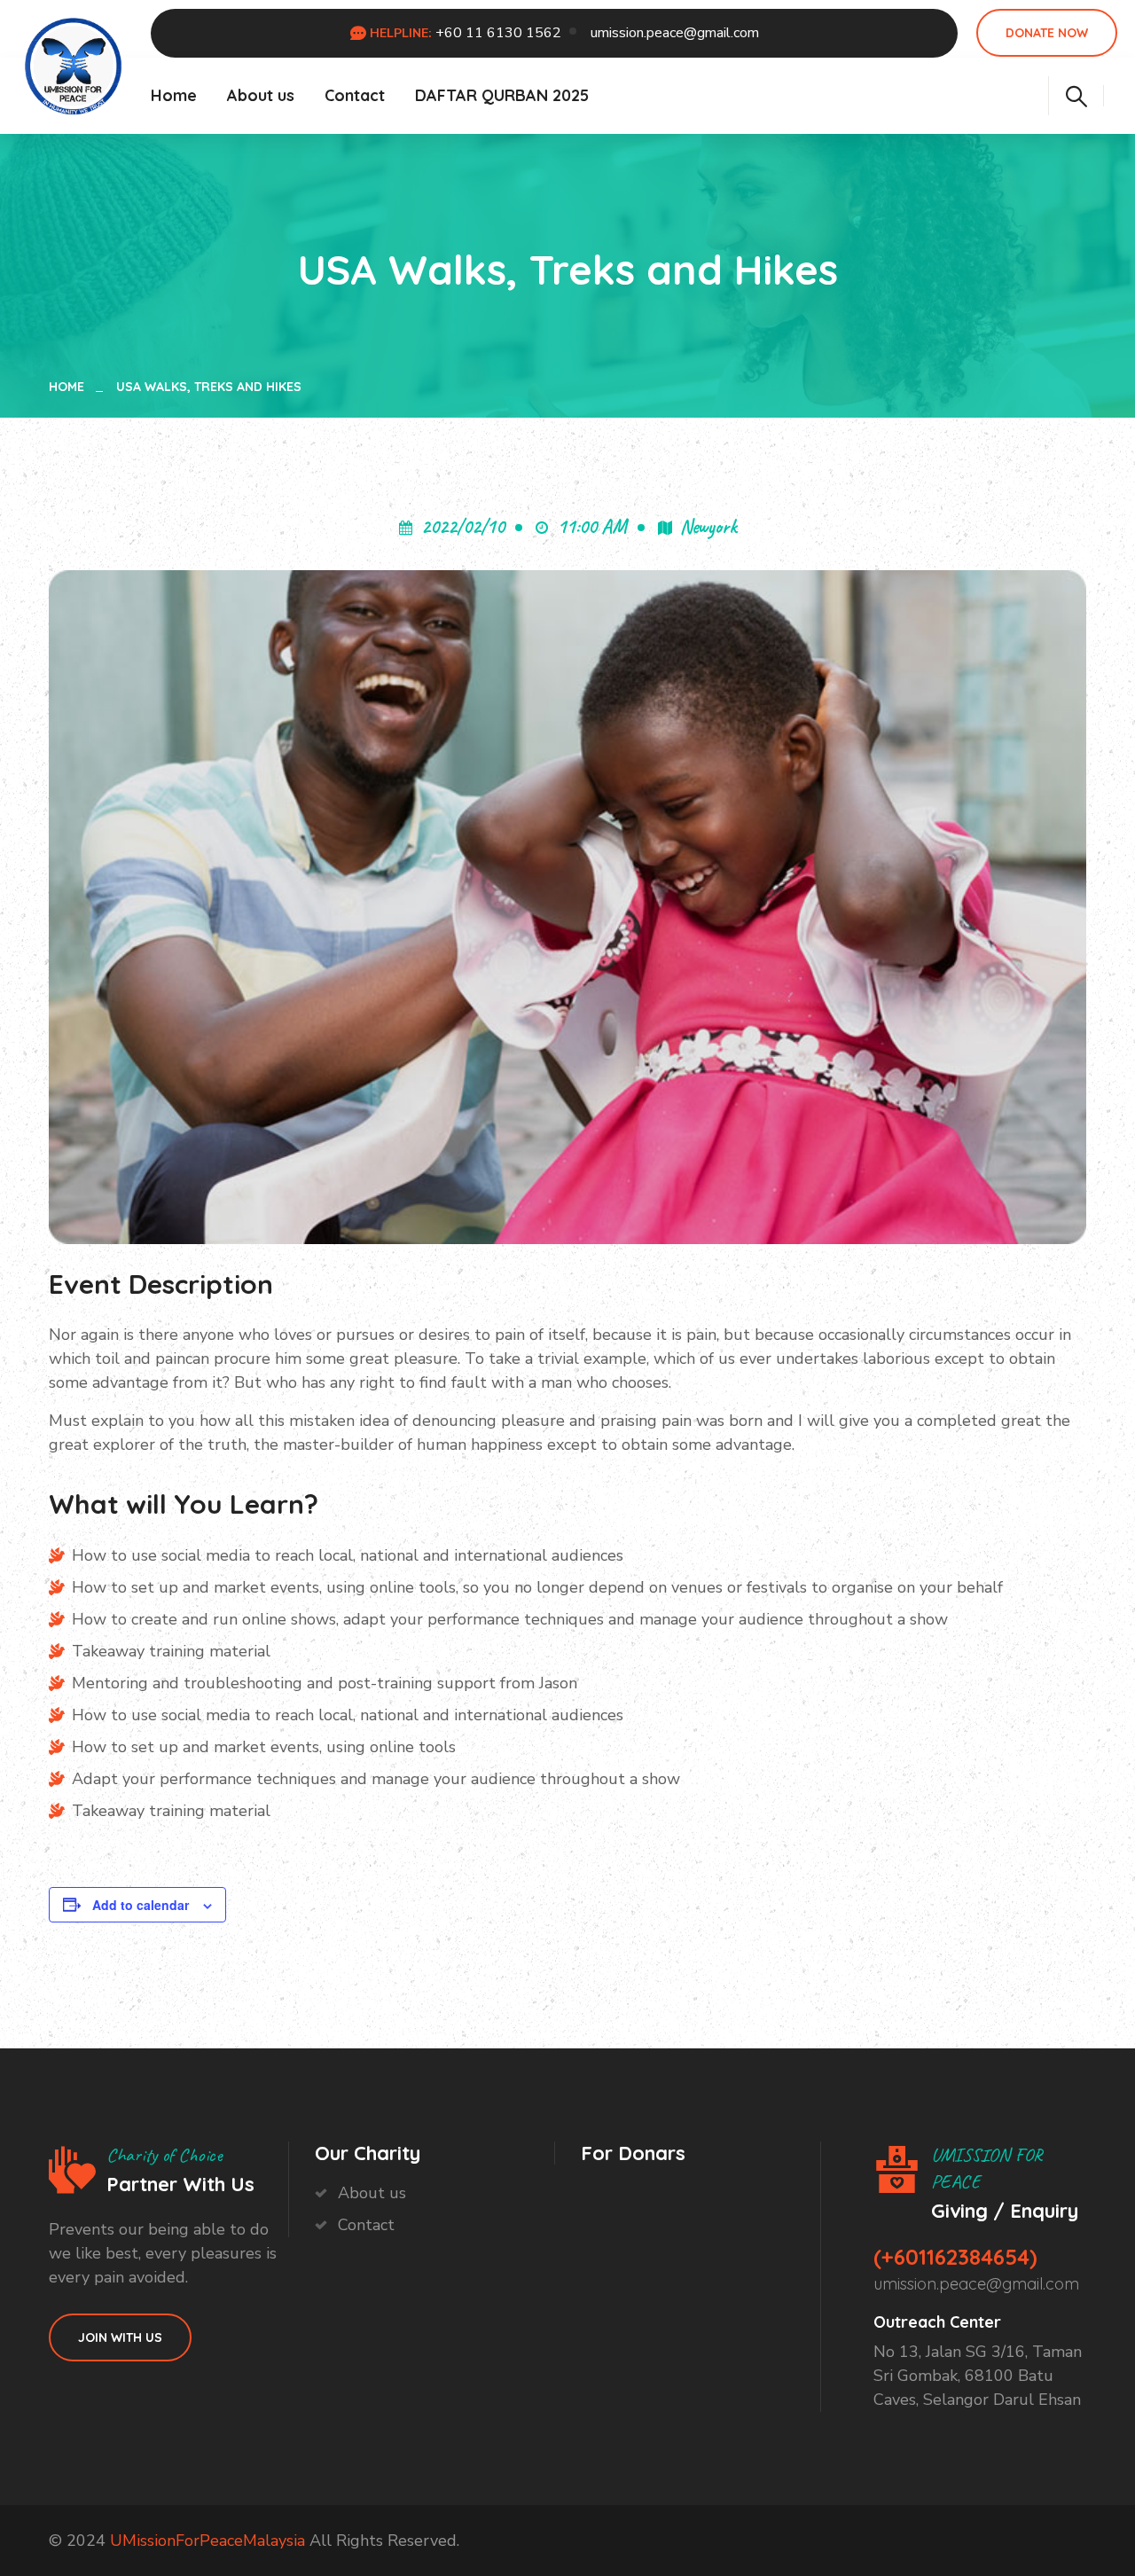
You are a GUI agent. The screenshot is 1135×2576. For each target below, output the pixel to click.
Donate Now (1047, 33)
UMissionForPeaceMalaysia (207, 2541)
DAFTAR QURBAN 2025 (502, 95)
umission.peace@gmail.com (675, 33)
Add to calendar (141, 1905)
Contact (355, 95)
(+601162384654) (955, 2257)
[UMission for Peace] (74, 63)
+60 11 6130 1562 (498, 33)
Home (174, 95)
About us (261, 95)
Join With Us (120, 2337)
